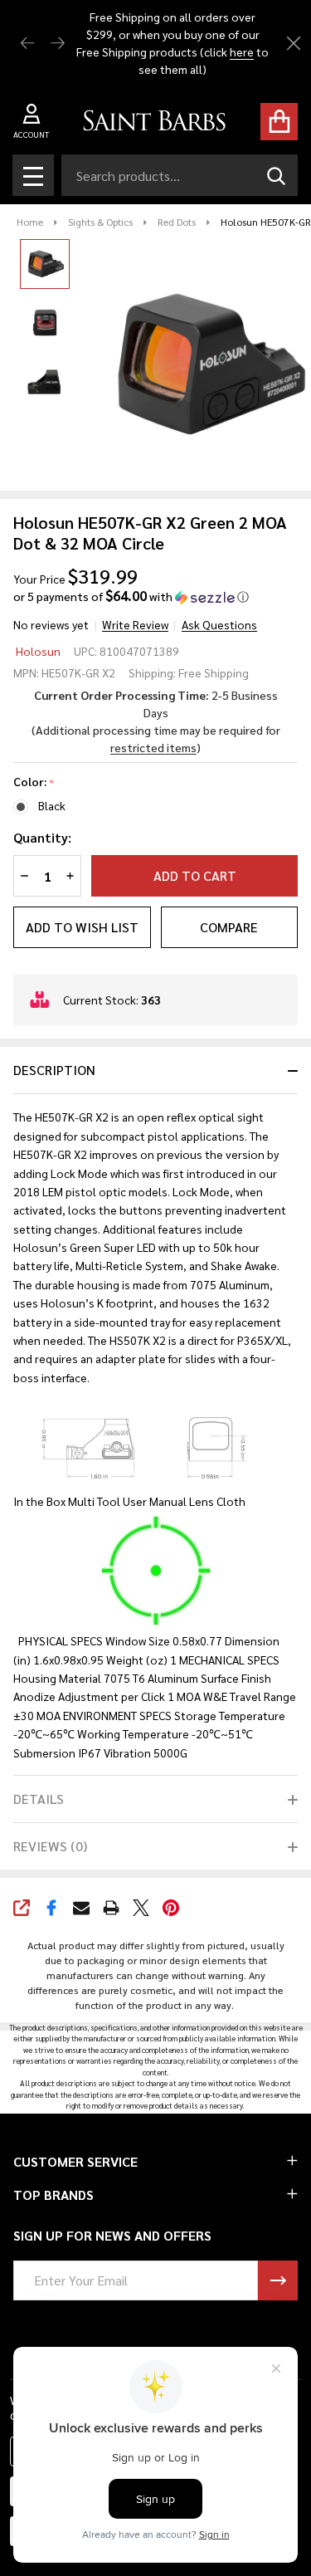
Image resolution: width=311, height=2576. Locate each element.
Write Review (135, 624)
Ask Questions (219, 624)
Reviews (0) (50, 1846)
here (242, 51)
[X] (141, 1908)
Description (54, 1070)
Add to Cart (195, 875)
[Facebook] (51, 1908)
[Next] (58, 44)
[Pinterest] (171, 1908)
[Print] (111, 1908)
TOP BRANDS (53, 2195)
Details (39, 1799)
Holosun (38, 651)
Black (52, 805)
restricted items (153, 747)
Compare (229, 927)
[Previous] (28, 44)
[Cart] (279, 122)
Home (30, 222)
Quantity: (42, 837)
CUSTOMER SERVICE (75, 2161)
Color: (34, 782)
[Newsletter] (278, 2280)
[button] (131, 596)
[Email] (81, 1908)
